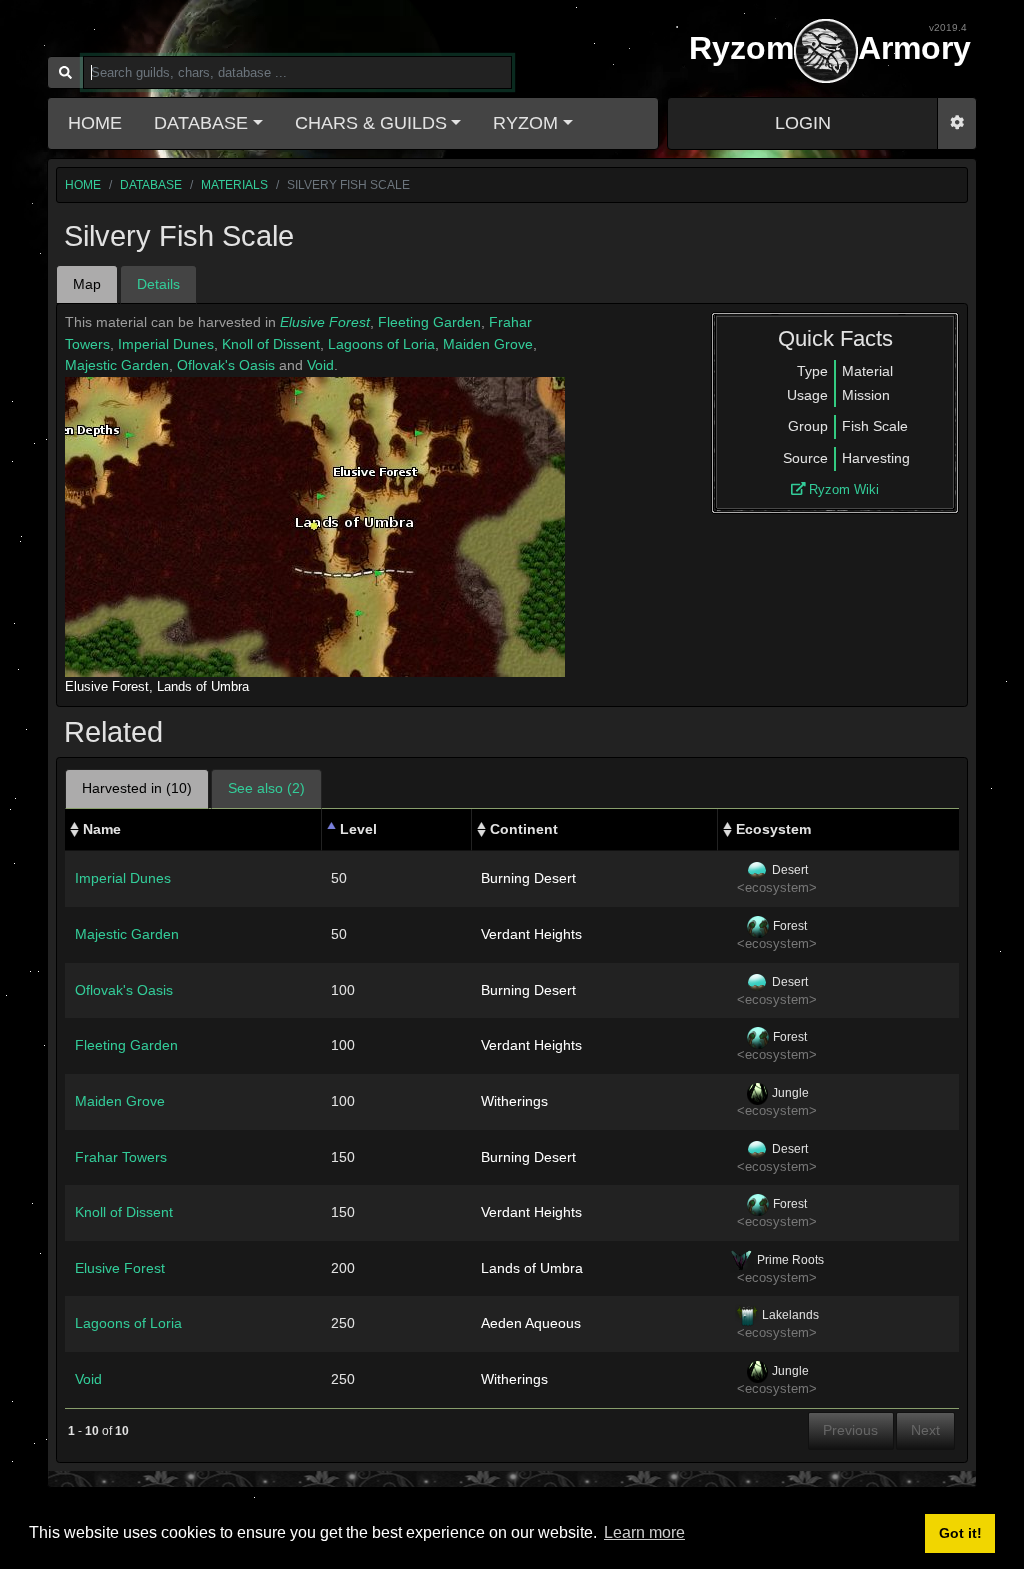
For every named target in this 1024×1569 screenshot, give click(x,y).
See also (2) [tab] (266, 788)
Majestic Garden (117, 365)
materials (234, 185)
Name (102, 829)
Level (358, 829)
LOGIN (803, 123)
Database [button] (201, 123)
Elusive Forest (325, 322)
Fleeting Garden (429, 322)
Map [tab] (87, 284)
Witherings (514, 1101)
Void (320, 365)
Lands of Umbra (203, 686)
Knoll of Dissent (271, 344)
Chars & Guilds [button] (371, 123)
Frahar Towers (121, 1157)
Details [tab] (158, 284)
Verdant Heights (531, 934)
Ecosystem (773, 829)
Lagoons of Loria (381, 344)
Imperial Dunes (166, 344)
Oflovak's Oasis (226, 365)
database (151, 185)
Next (925, 1430)
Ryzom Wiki (842, 489)
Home (95, 123)
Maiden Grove (488, 344)
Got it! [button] (960, 1533)
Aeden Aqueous (531, 1323)
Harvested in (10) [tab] (137, 788)
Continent (524, 829)
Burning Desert (528, 878)
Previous (850, 1430)
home (83, 185)
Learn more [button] (644, 1532)
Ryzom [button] (525, 123)
